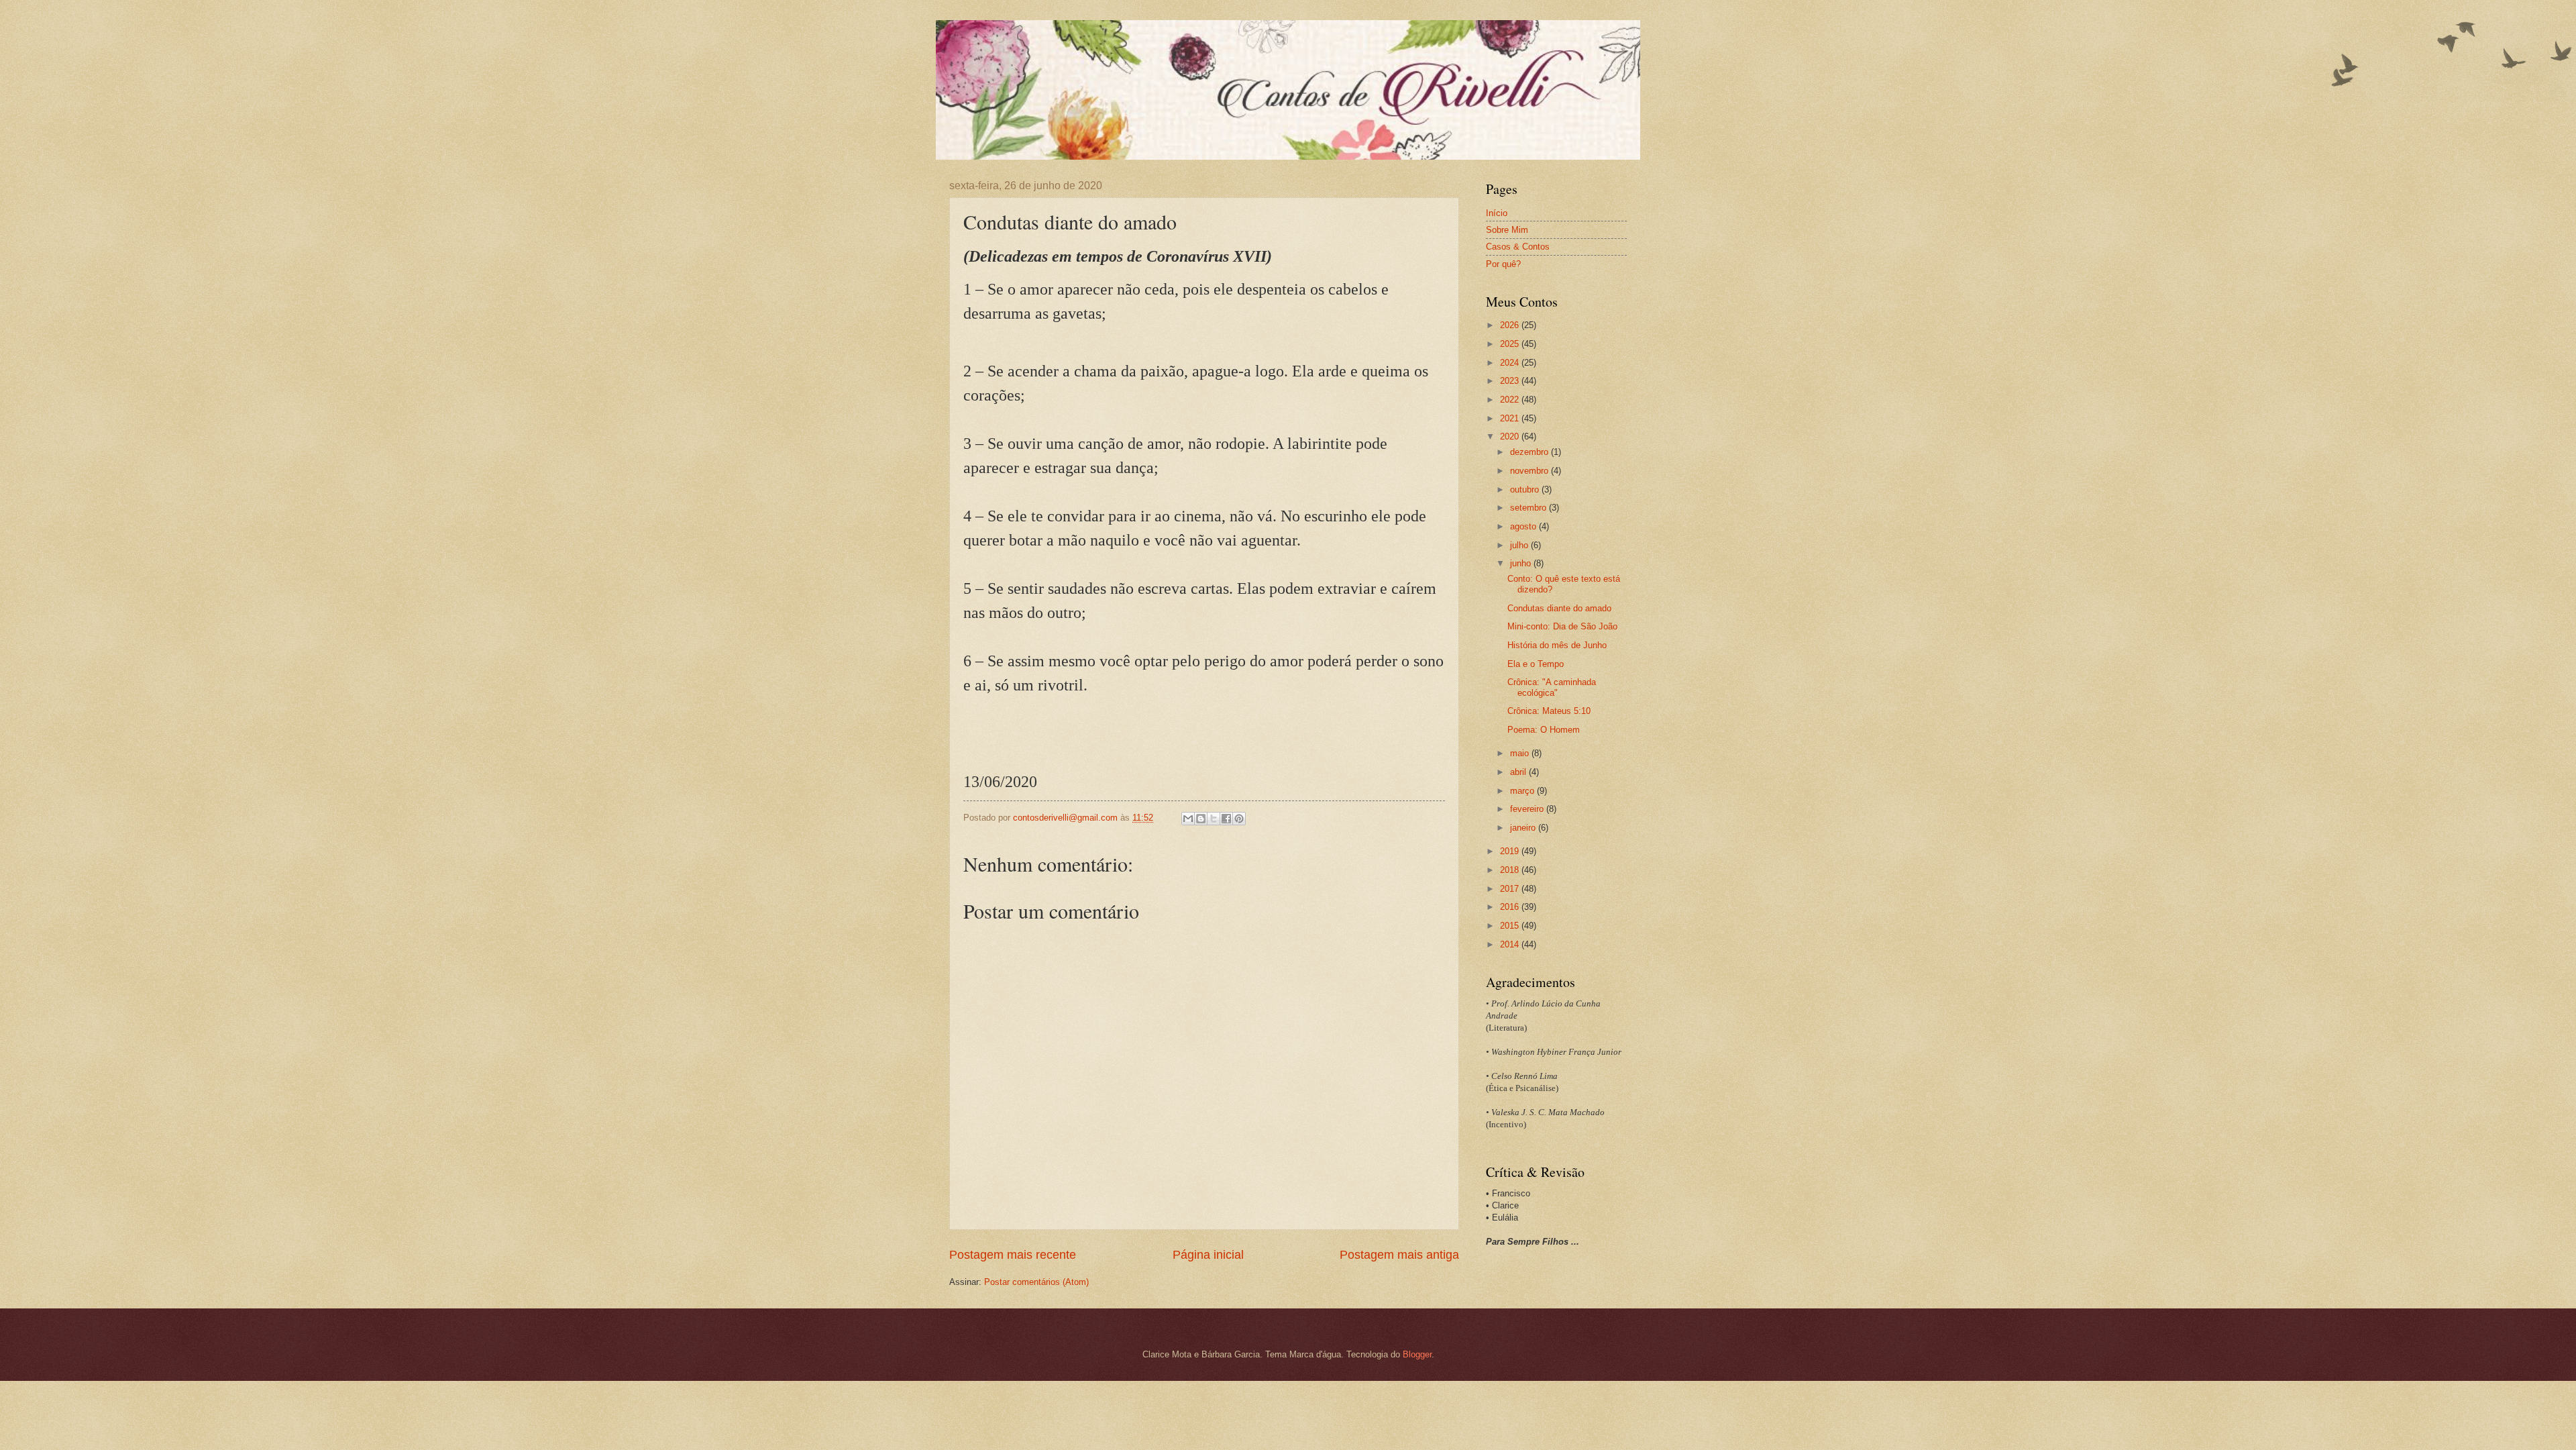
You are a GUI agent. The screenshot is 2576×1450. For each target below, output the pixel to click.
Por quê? (1503, 264)
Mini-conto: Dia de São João (1562, 626)
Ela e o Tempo (1536, 664)
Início (1497, 213)
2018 (1511, 870)
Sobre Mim (1507, 230)
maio (1521, 753)
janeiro (1524, 828)
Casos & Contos (1518, 247)
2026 (1511, 325)
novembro (1531, 471)
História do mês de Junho (1557, 645)
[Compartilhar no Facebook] (1226, 819)
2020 (1511, 436)
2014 (1511, 944)
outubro (1526, 489)
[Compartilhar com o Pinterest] (1239, 819)
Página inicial (1208, 1255)
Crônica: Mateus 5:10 (1549, 711)
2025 (1511, 344)
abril (1519, 772)
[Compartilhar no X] (1214, 819)
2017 (1511, 889)
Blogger (1417, 1354)
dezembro (1531, 452)
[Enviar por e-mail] (1188, 819)
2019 (1511, 851)
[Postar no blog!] (1201, 819)
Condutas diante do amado (1559, 608)
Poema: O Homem (1544, 730)
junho (1522, 563)
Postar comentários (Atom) (1036, 1282)
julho (1520, 545)
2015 (1511, 926)
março (1523, 791)
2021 (1511, 418)
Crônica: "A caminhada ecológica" (1552, 687)
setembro (1529, 508)
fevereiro (1528, 809)
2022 (1511, 400)
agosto (1524, 526)
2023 (1511, 381)
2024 (1511, 363)
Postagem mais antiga (1399, 1255)
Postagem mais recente (1013, 1255)
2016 (1511, 907)
